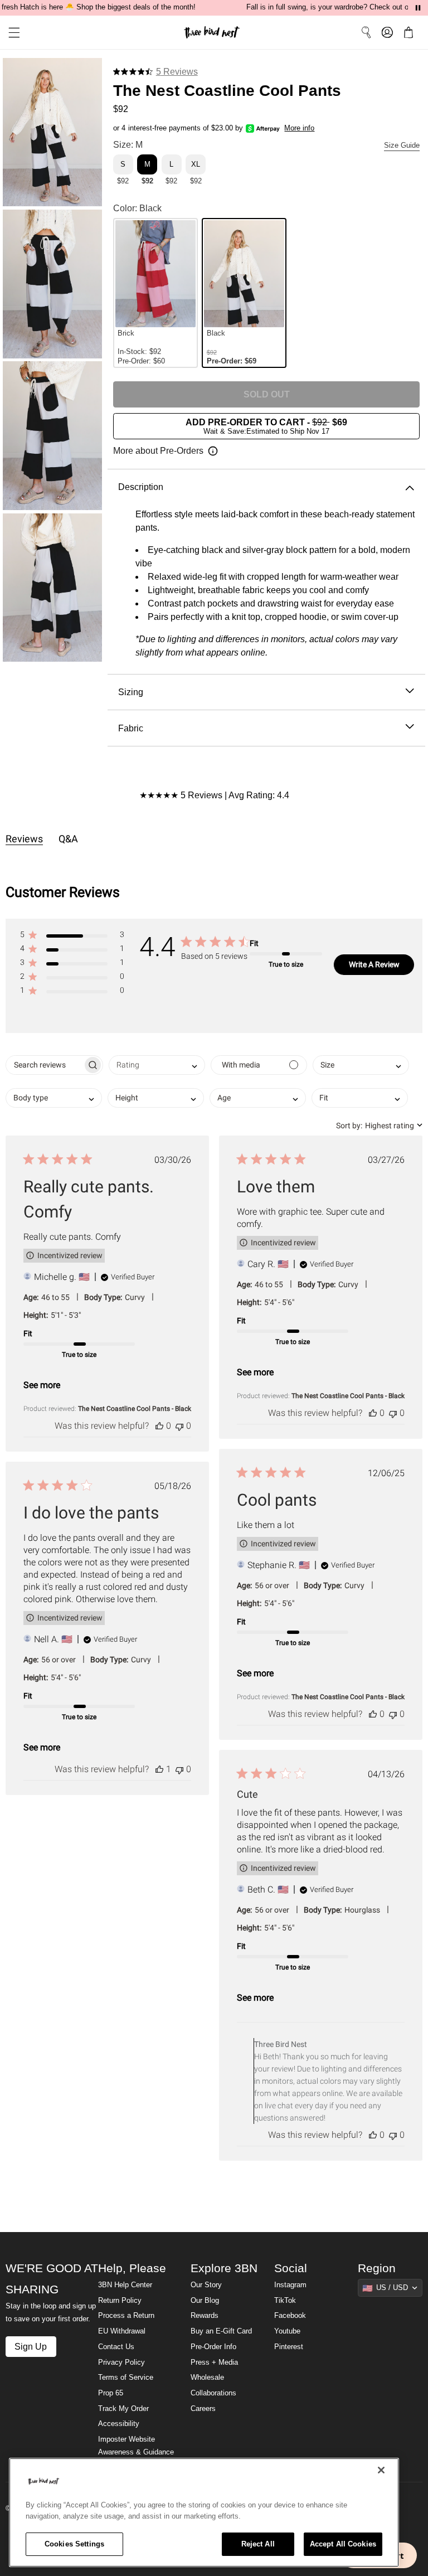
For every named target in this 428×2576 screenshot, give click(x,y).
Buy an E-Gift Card (221, 2331)
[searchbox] (44, 1065)
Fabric (131, 728)
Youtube (287, 2331)
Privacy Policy (121, 2362)
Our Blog (205, 2301)
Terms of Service (126, 2378)
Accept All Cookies (343, 2544)
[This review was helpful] (159, 1426)
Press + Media (214, 2362)
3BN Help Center (125, 2285)
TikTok (285, 2301)
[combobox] (157, 1065)
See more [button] (42, 1385)
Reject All (258, 2544)
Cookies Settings (74, 2544)
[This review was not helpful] (179, 1426)
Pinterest (289, 2347)
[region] (204, 2512)
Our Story (206, 2285)
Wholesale (207, 2378)
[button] (10, 33)
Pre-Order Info (213, 2347)
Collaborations (213, 2393)
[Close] (381, 2470)
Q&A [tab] (68, 839)
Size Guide (402, 145)
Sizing (131, 692)
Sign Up (31, 2346)
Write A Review (374, 964)
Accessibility (119, 2424)
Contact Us (116, 2347)
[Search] (366, 32)
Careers (203, 2409)
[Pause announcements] (418, 8)
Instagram (290, 2285)
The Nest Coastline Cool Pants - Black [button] (135, 1409)
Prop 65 (111, 2393)
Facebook (290, 2316)
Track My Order (123, 2409)
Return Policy (120, 2301)
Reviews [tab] (24, 839)
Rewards (205, 2316)
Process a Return (126, 2316)
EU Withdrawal (122, 2331)
